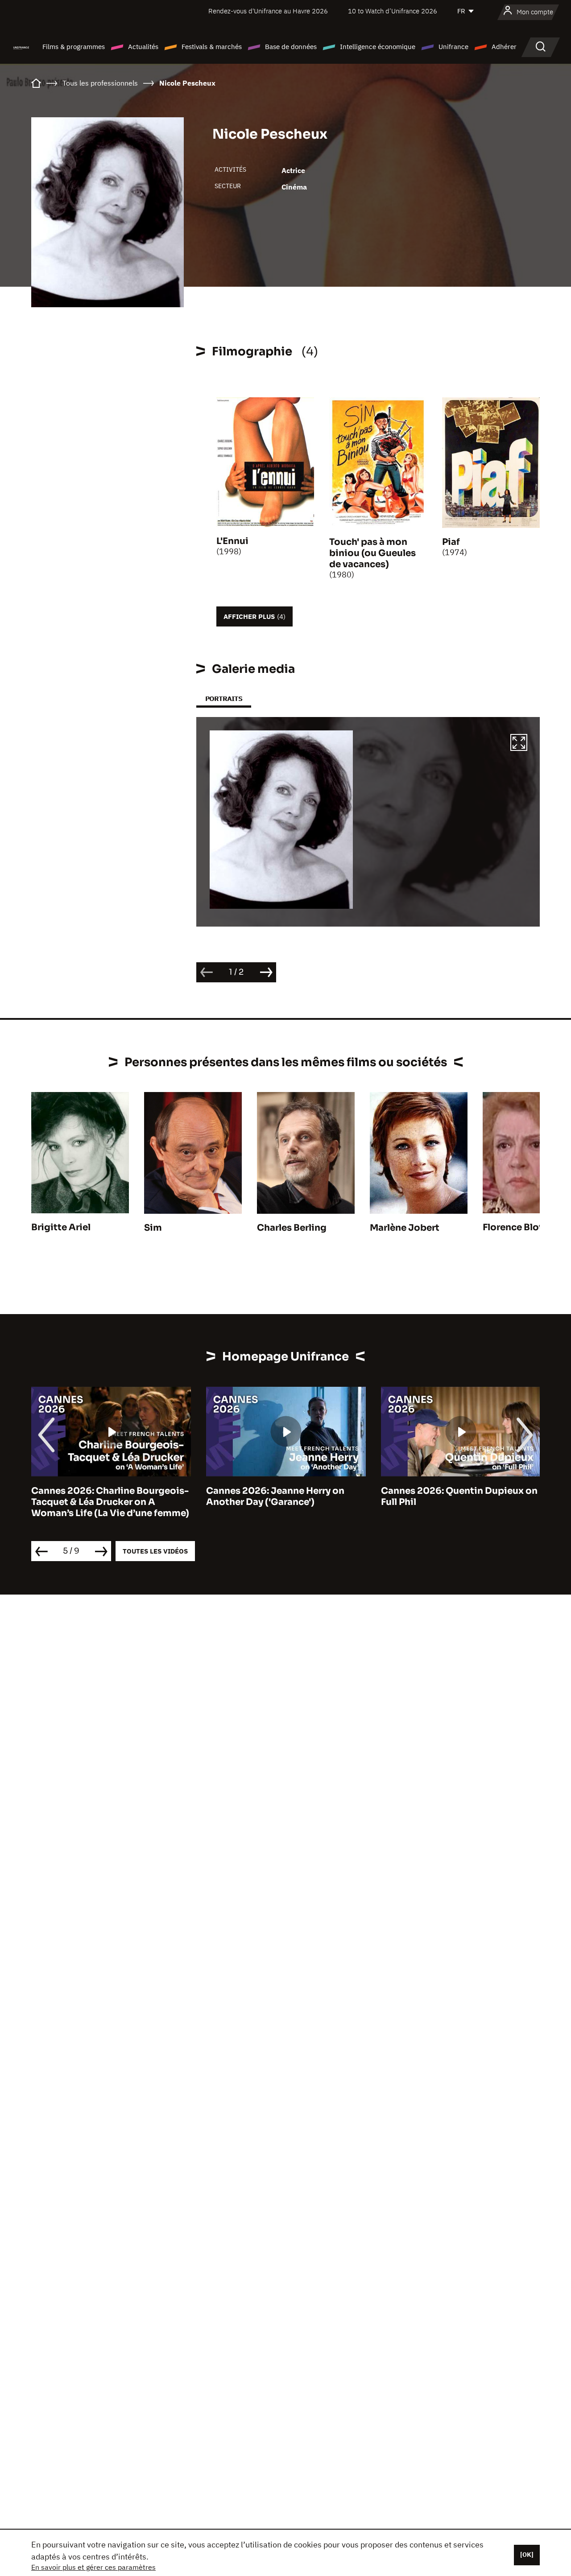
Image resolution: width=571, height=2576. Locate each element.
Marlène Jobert (405, 1228)
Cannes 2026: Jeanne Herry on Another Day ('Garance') (100, 1496)
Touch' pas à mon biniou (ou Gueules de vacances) (372, 553)
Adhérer (504, 47)
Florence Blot (513, 1227)
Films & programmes (74, 47)
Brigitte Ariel (61, 1227)
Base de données (291, 47)
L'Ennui (232, 541)
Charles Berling (292, 1228)
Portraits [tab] (224, 699)
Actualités (143, 47)
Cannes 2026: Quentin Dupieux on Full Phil (284, 1496)
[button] (519, 744)
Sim (153, 1228)
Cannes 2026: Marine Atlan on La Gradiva (455, 1496)
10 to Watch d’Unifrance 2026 (393, 11)
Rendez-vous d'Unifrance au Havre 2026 (268, 11)
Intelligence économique (378, 47)
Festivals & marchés (212, 47)
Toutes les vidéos (155, 1551)
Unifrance (453, 47)
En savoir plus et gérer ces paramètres (93, 2567)
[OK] (527, 2555)
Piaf (451, 542)
